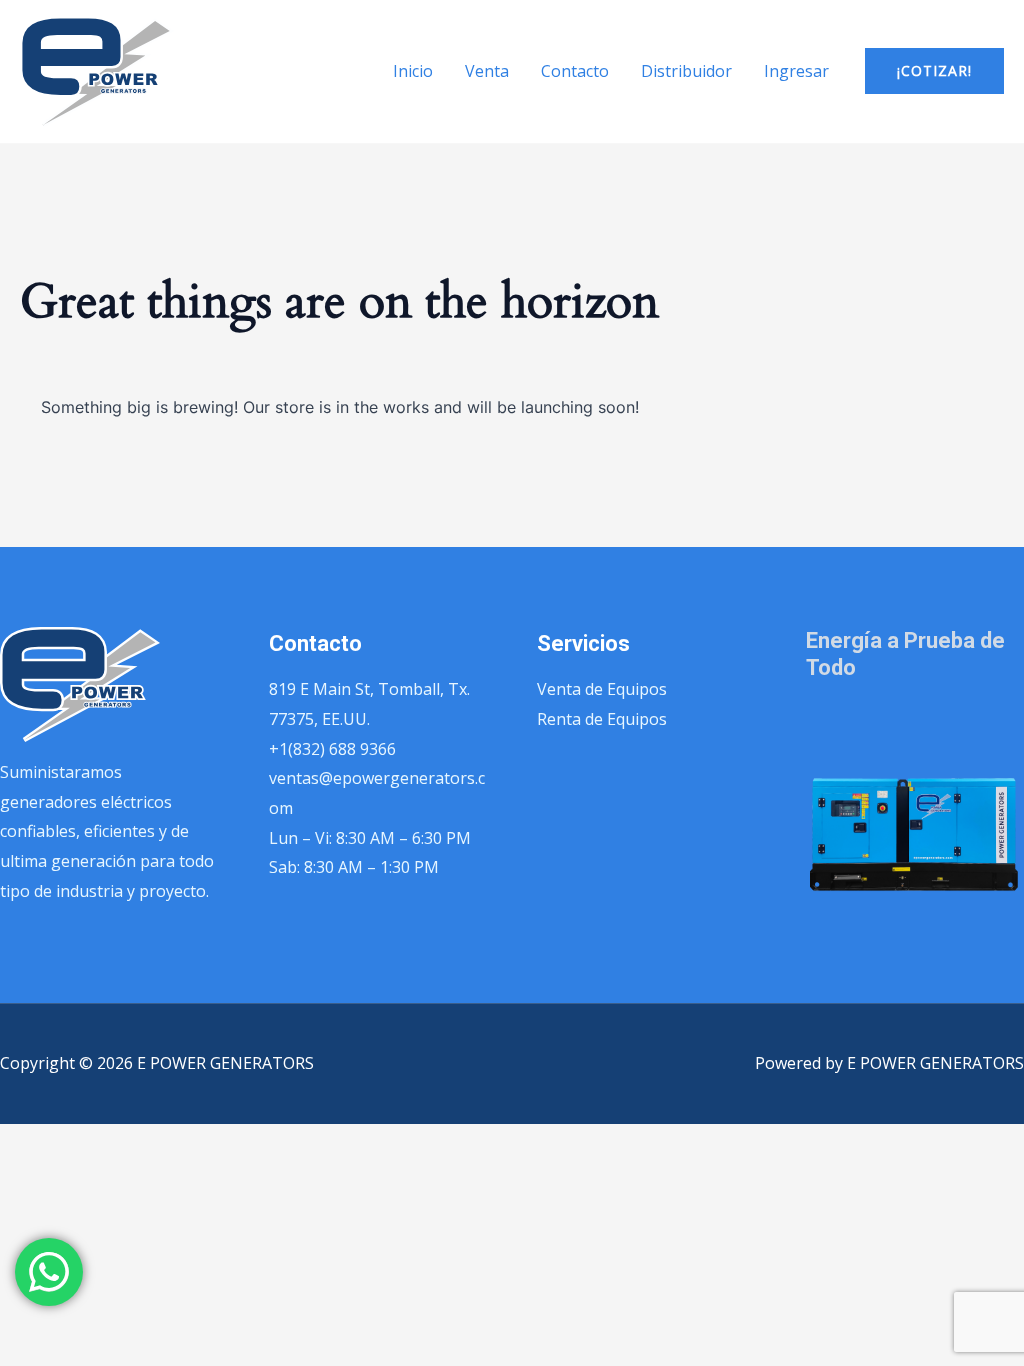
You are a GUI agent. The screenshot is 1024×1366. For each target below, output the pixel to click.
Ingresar (796, 71)
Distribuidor (686, 71)
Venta (487, 71)
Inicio (413, 71)
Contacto (575, 71)
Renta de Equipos (602, 719)
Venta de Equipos (602, 689)
